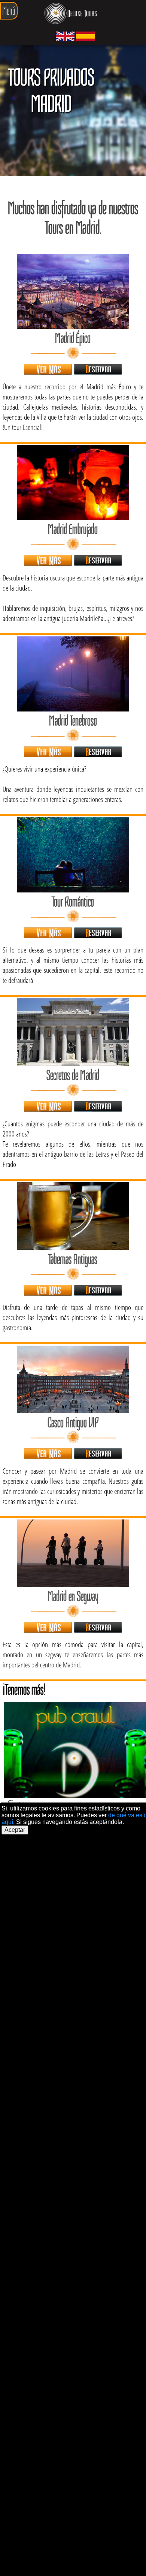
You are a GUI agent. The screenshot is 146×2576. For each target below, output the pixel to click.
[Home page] (71, 15)
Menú (9, 11)
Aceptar (15, 1830)
